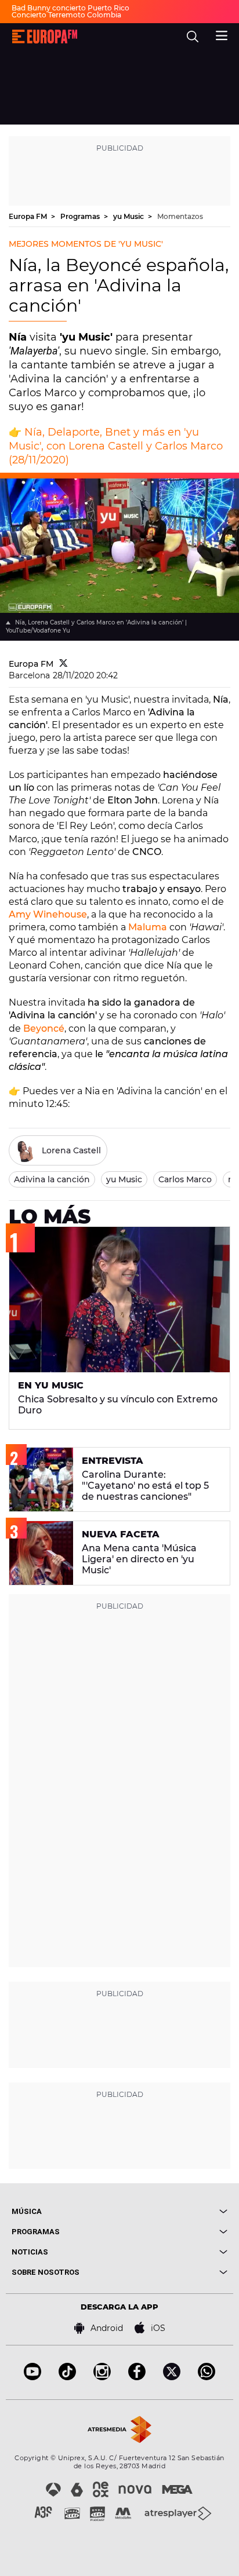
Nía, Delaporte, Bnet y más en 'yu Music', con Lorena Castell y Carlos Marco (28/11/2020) (116, 446)
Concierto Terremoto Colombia (66, 15)
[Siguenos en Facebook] (137, 2377)
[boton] (173, 2211)
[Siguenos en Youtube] (32, 2377)
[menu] (222, 34)
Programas (81, 216)
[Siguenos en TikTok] (67, 2377)
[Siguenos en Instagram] (102, 2377)
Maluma (148, 927)
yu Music (129, 216)
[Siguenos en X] (172, 2377)
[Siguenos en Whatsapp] (207, 2377)
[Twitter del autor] (64, 664)
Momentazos (180, 216)
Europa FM (29, 216)
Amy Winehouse (48, 914)
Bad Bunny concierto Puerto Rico (70, 8)
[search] (193, 36)
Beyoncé (44, 1028)
